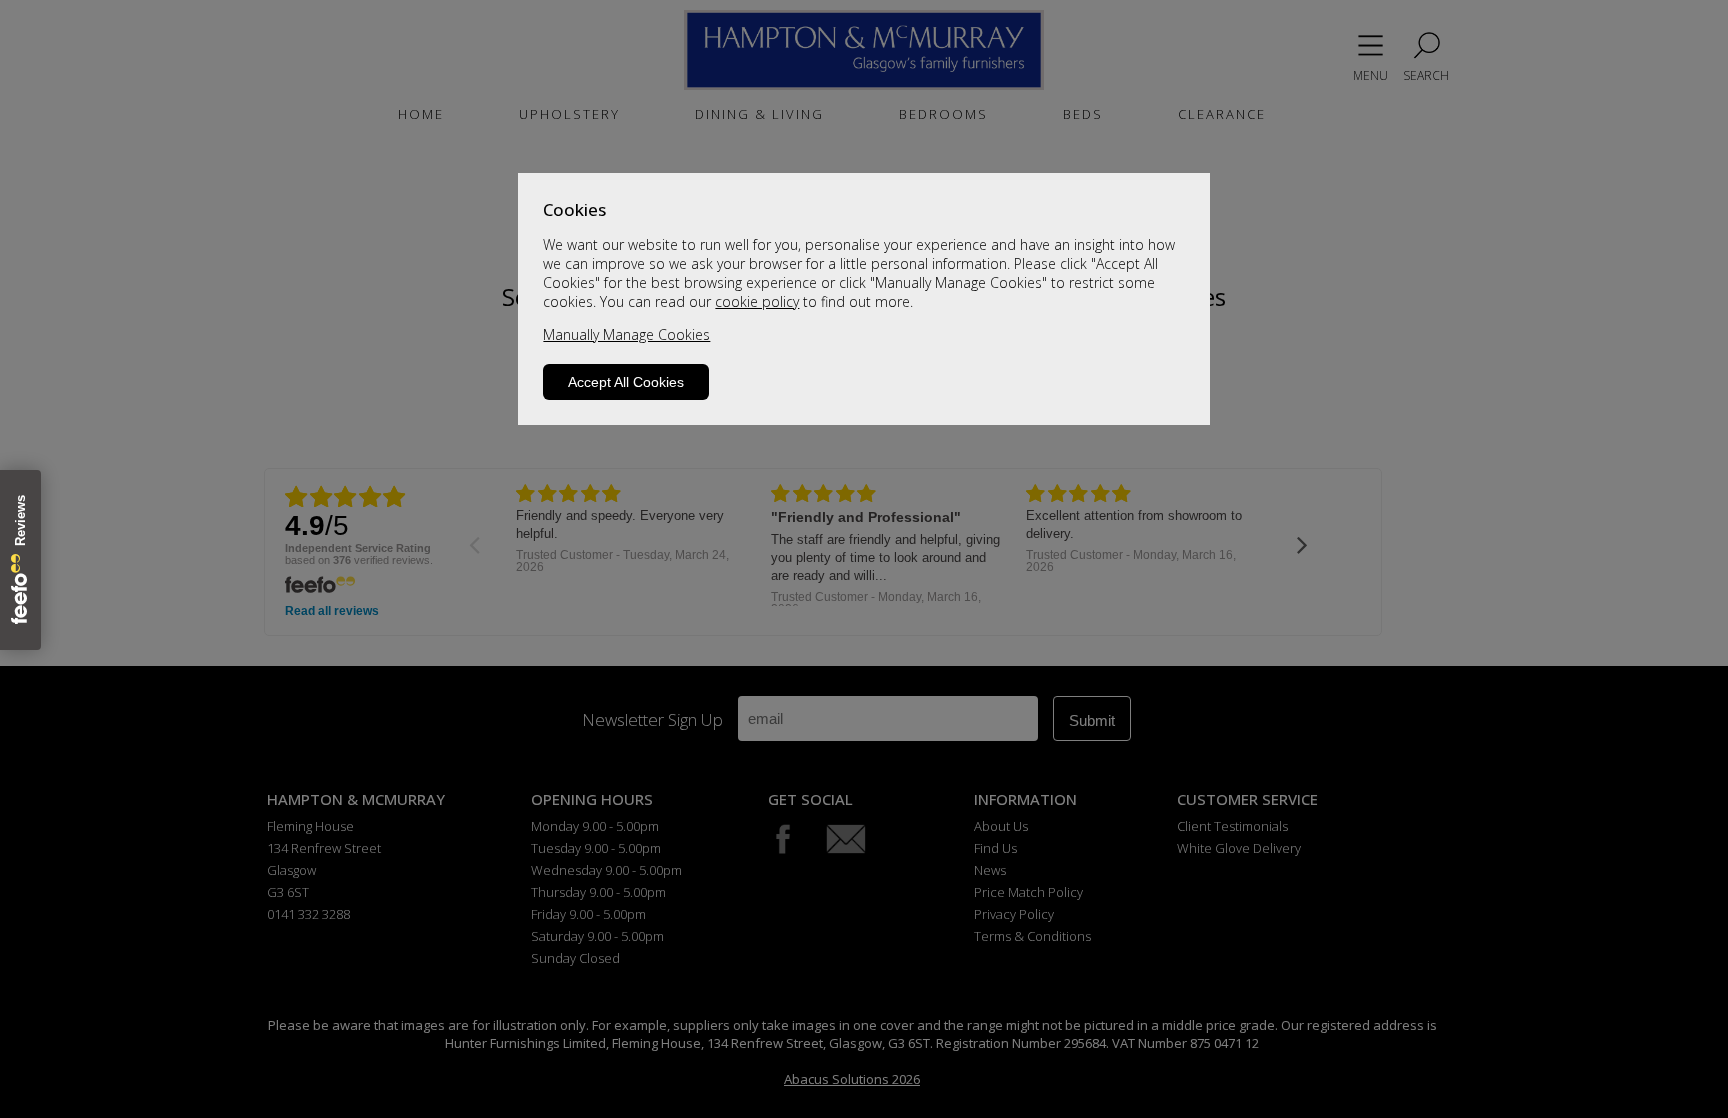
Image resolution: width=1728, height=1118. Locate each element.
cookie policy (757, 301)
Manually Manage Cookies (626, 334)
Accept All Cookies (626, 382)
